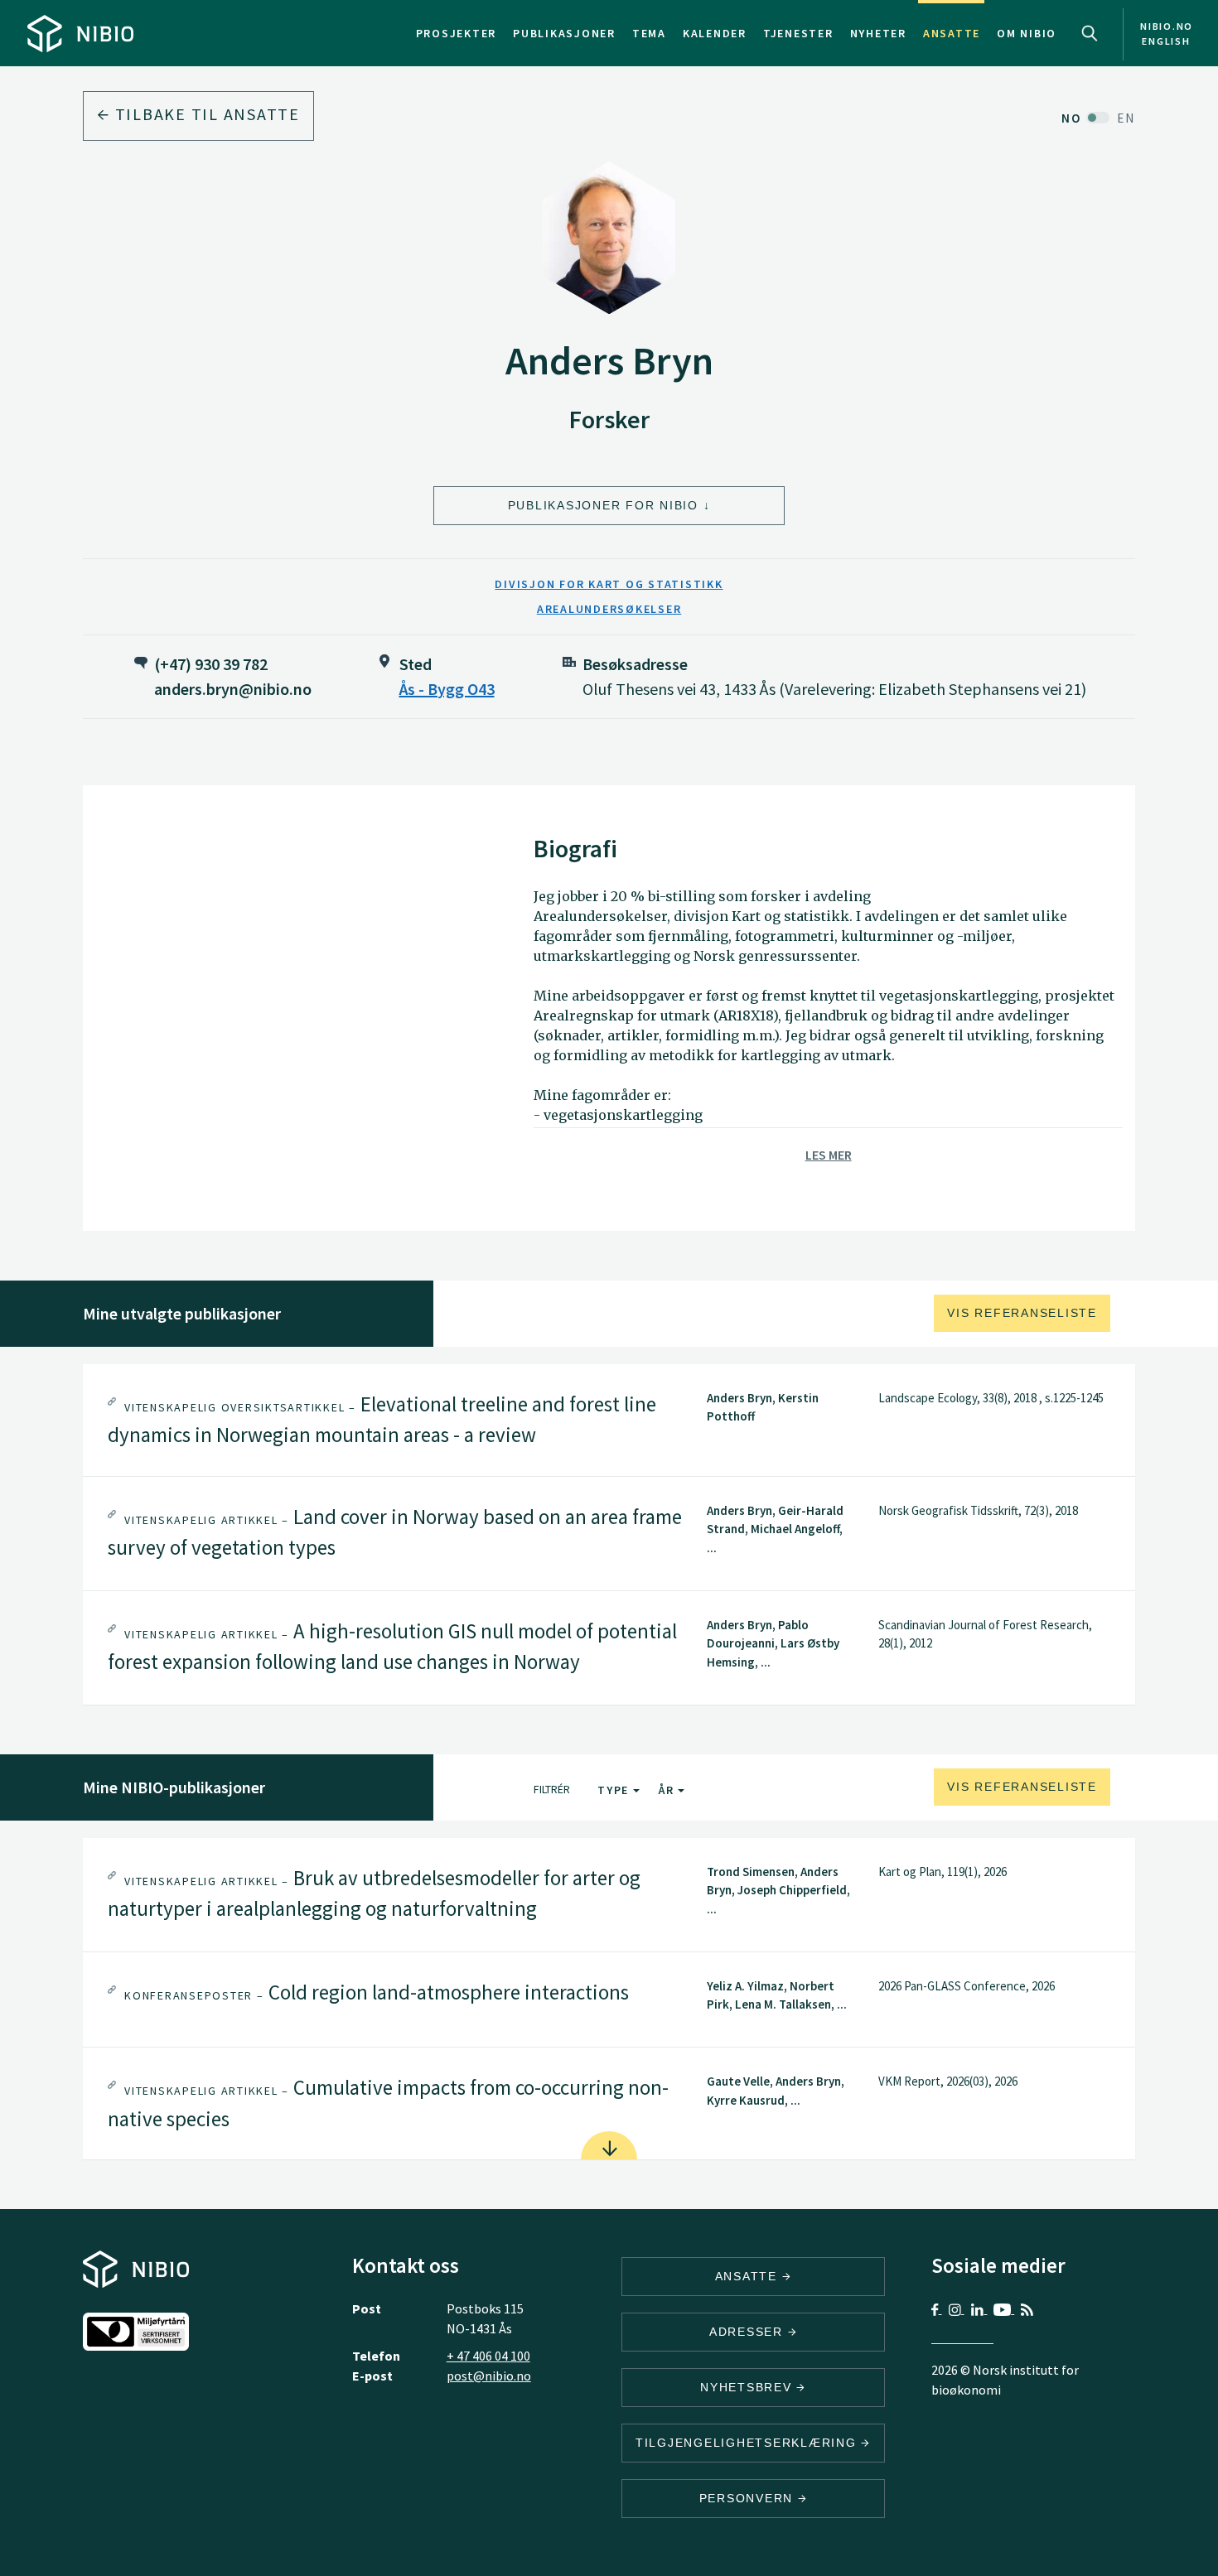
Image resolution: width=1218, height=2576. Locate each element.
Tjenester (798, 33)
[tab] (609, 1420)
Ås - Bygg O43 (447, 689)
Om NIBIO (1027, 33)
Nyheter (878, 33)
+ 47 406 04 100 (488, 2356)
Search (1090, 33)
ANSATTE (749, 2276)
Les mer (829, 1155)
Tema (649, 33)
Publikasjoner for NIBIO (603, 505)
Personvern (749, 2498)
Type (615, 1790)
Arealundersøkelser (609, 609)
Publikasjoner (564, 33)
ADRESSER (749, 2332)
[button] (609, 1420)
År (668, 1790)
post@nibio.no (489, 2376)
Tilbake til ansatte (205, 114)
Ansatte (952, 33)
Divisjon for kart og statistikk (609, 584)
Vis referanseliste (1022, 1313)
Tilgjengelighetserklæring (749, 2443)
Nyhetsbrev (748, 2387)
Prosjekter (457, 33)
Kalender (715, 33)
